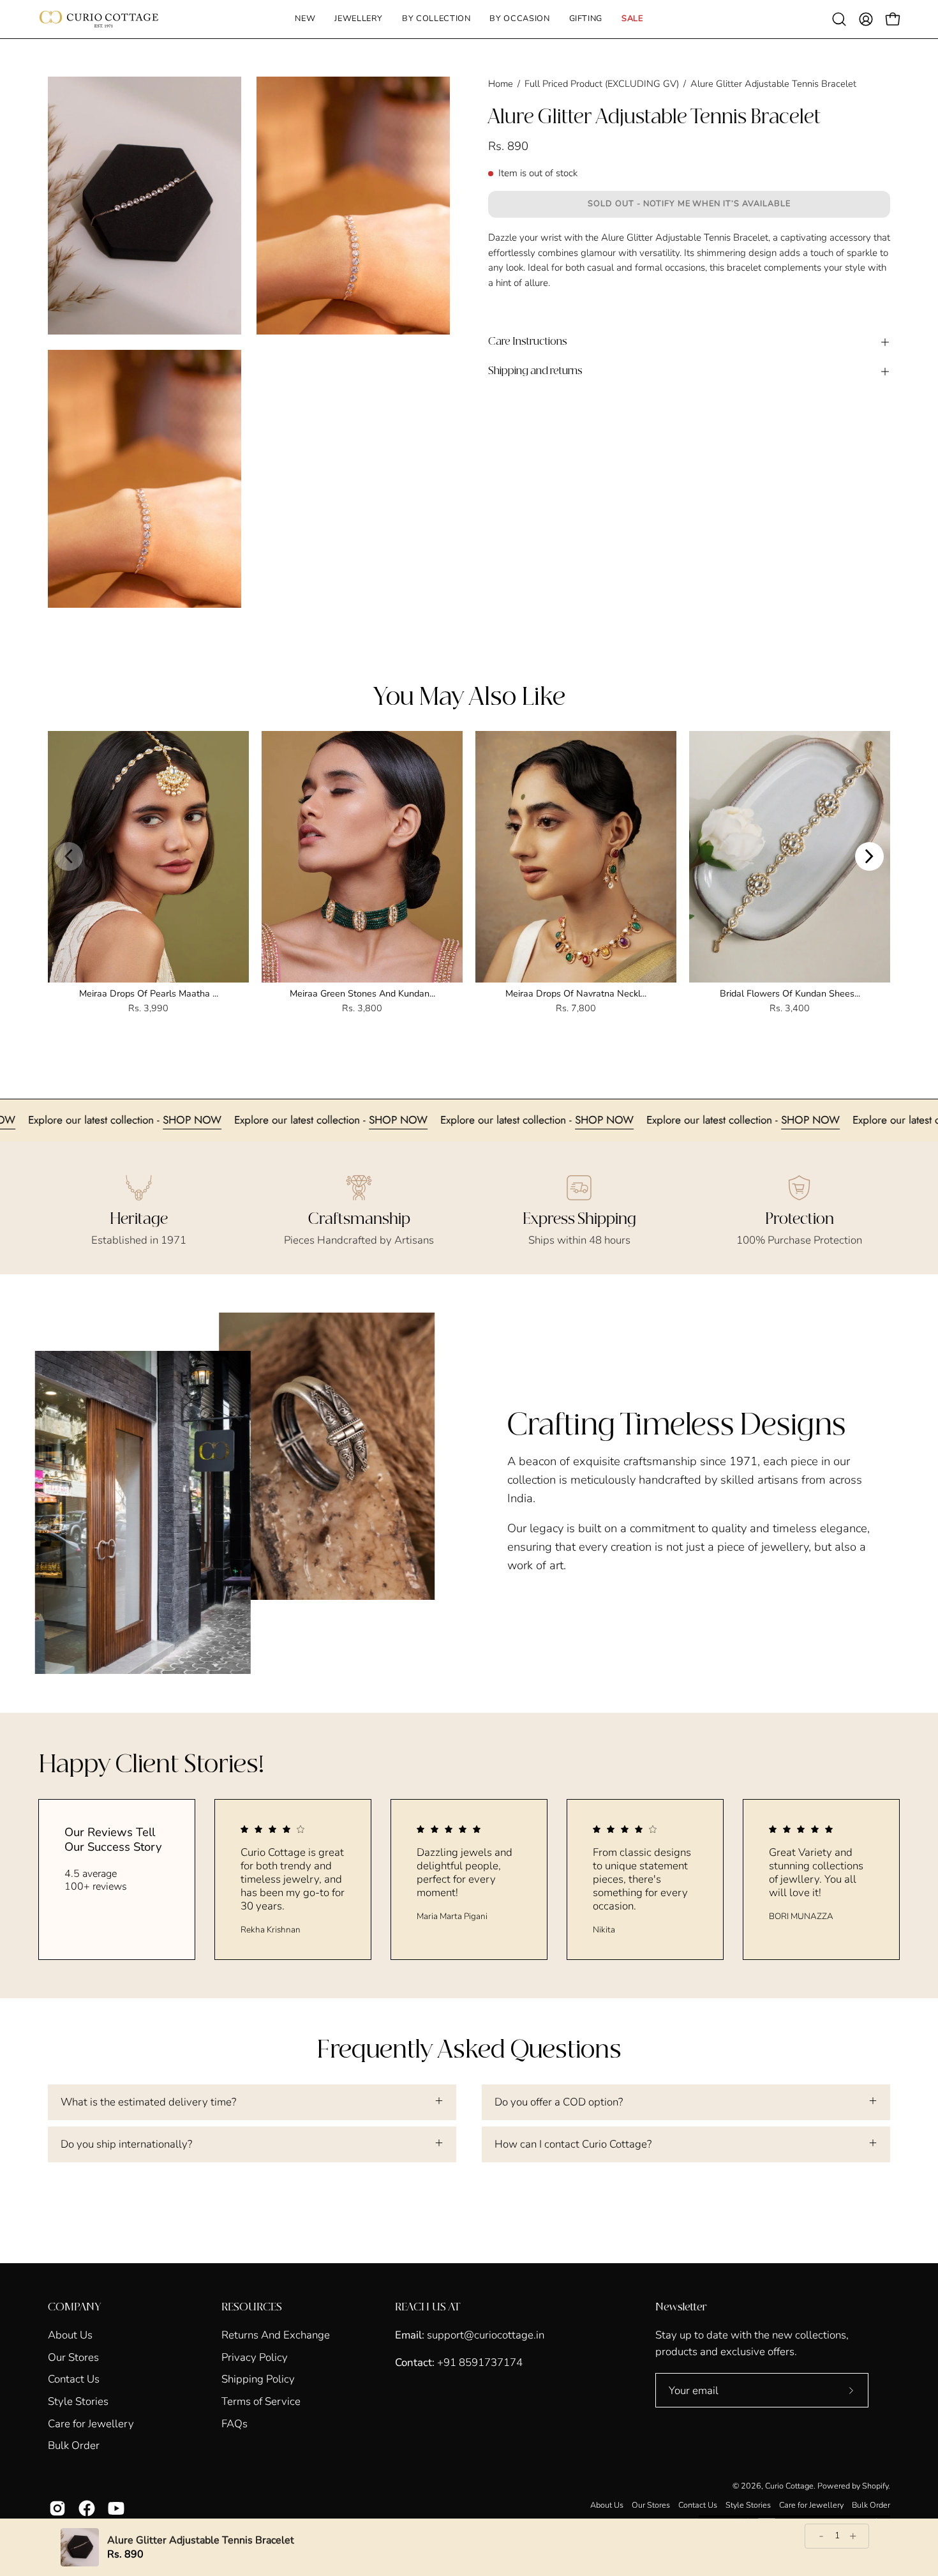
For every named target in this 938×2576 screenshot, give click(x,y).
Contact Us (74, 2379)
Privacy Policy (255, 2357)
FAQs (234, 2423)
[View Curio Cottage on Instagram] (57, 2508)
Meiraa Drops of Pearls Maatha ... (149, 993)
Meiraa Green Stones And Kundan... (362, 993)
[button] (359, 19)
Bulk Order (74, 2445)
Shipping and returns (535, 371)
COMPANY (74, 2307)
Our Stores (73, 2357)
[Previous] (69, 856)
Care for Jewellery (91, 2423)
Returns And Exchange (276, 2335)
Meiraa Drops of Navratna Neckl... (576, 993)
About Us (70, 2335)
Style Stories (78, 2401)
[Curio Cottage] (99, 19)
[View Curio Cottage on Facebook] (87, 2508)
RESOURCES (252, 2307)
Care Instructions (528, 342)
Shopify (875, 2486)
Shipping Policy (258, 2379)
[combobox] (689, 276)
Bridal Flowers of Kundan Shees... (790, 993)
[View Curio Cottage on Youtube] (116, 2508)
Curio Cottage (789, 2486)
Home (501, 84)
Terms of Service (261, 2401)
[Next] (869, 856)
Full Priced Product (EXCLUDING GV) (602, 84)
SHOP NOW (89, 1120)
